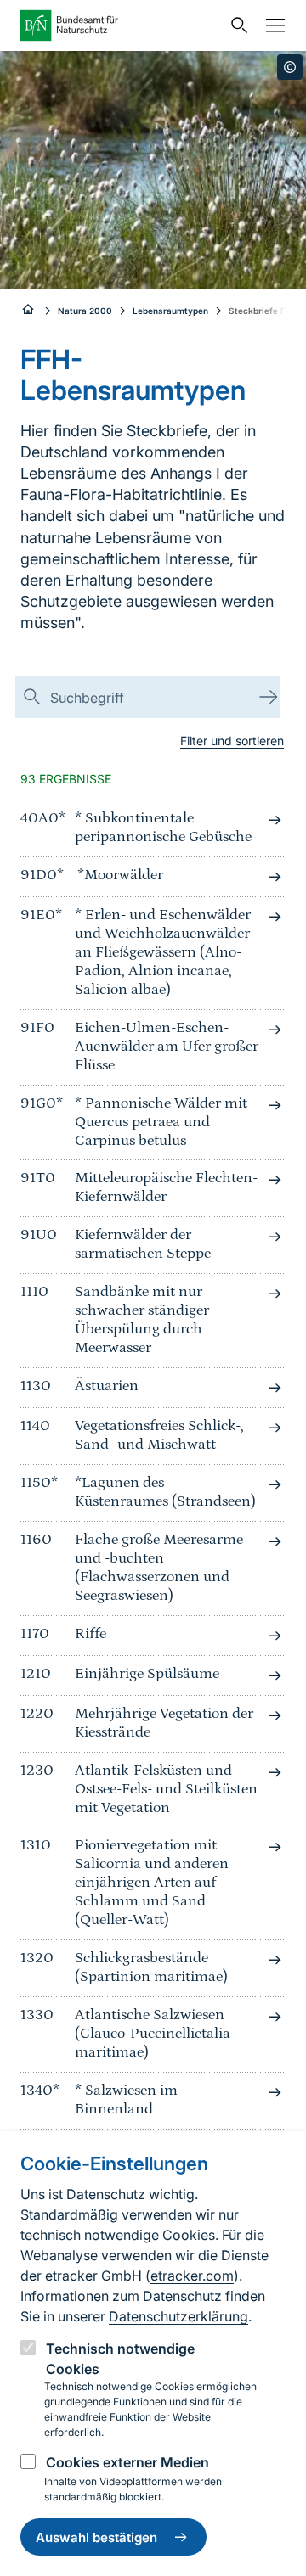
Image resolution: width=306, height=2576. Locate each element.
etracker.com (192, 2276)
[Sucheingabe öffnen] (235, 25)
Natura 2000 (85, 311)
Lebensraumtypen (170, 311)
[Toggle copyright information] (290, 67)
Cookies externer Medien (127, 2462)
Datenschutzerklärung (178, 2316)
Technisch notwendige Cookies (120, 2359)
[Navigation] (271, 25)
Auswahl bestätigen (96, 2537)
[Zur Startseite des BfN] (121, 25)
